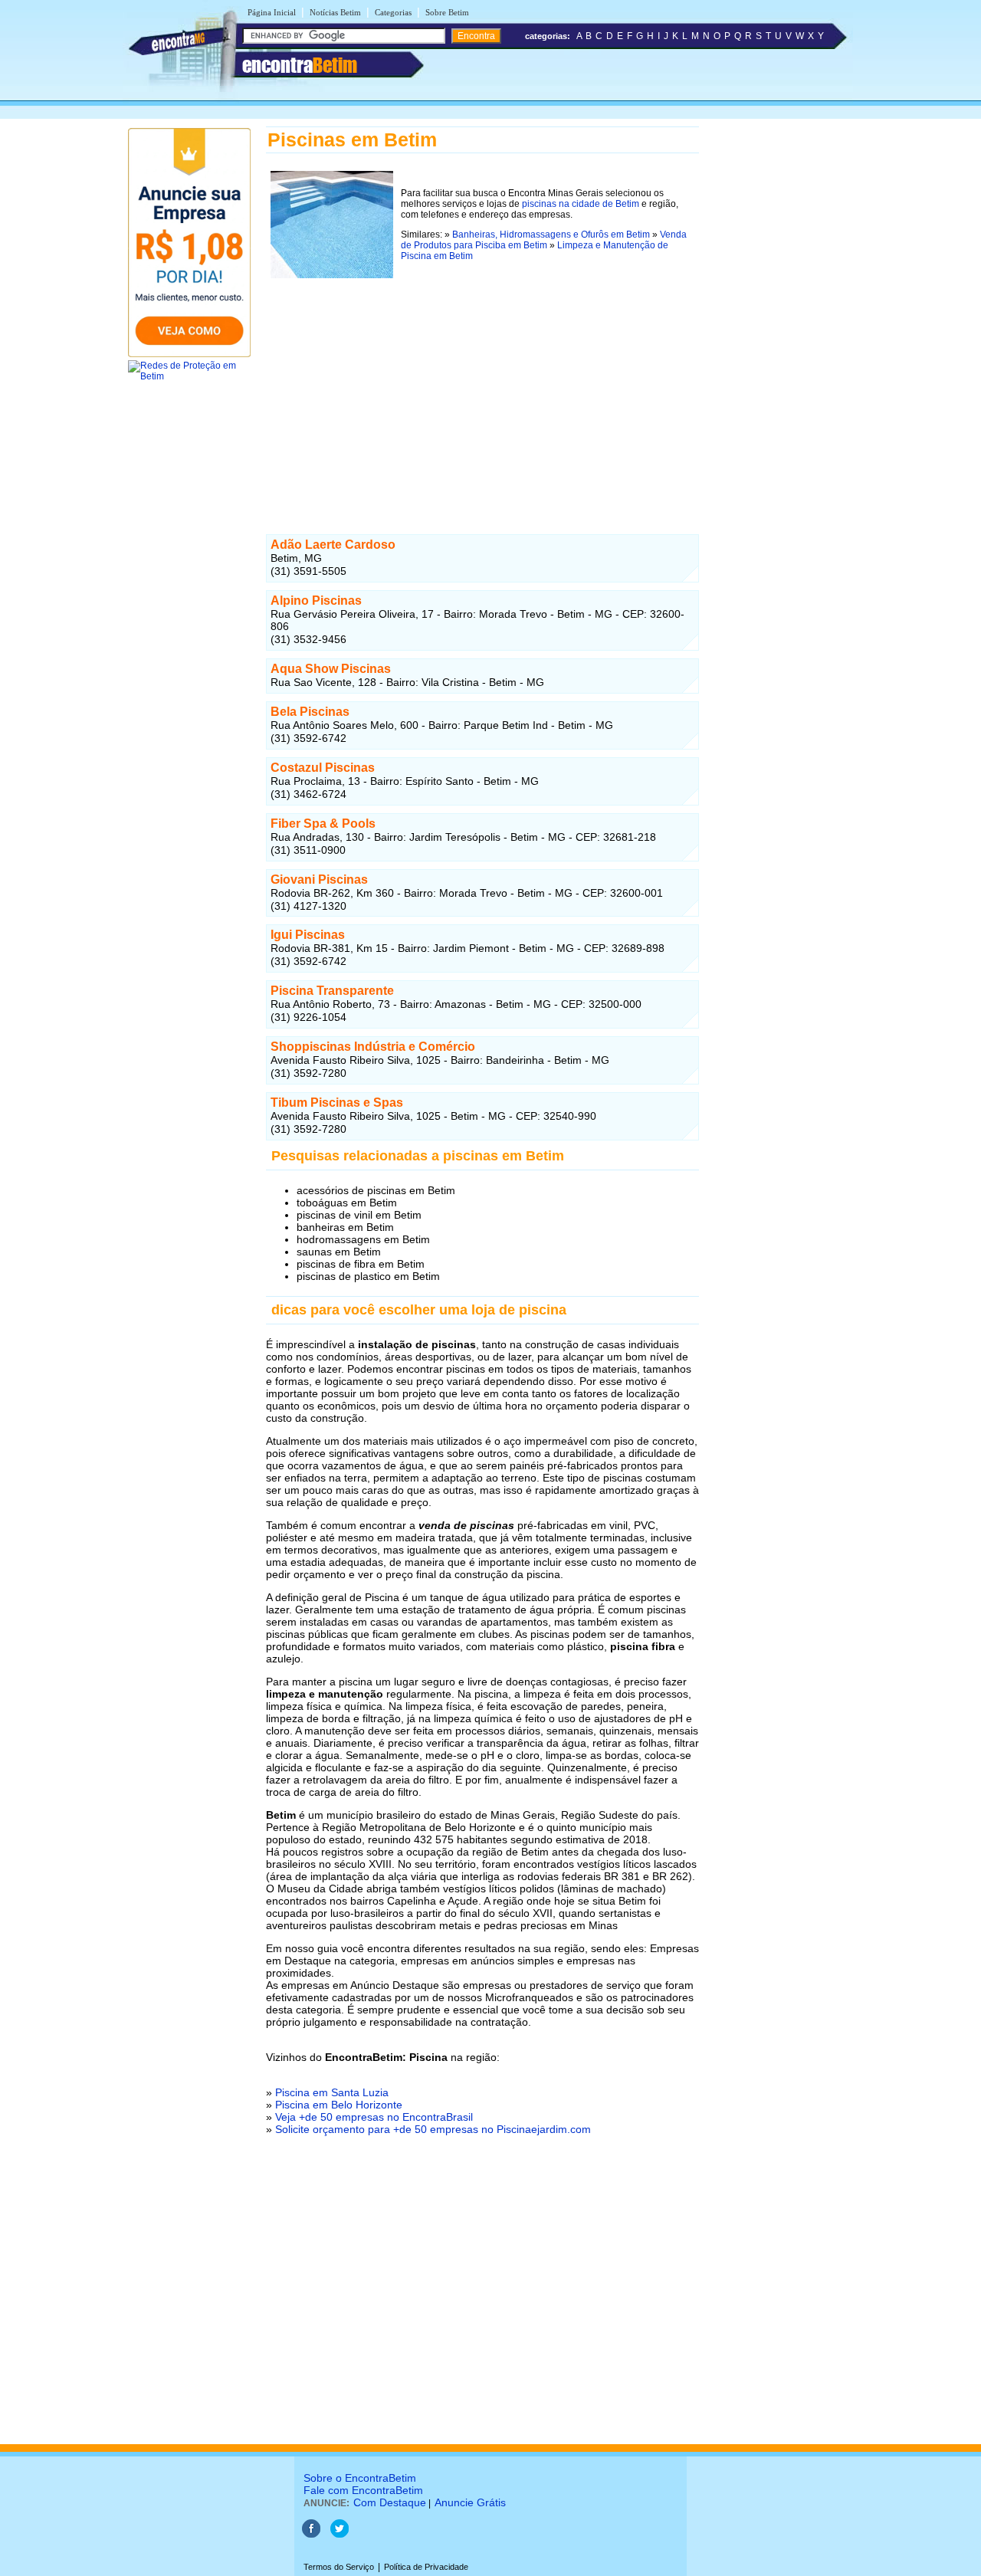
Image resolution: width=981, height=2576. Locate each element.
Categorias (393, 12)
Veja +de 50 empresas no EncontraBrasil (374, 2117)
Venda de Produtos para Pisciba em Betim (544, 240)
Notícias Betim (335, 12)
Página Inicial (272, 12)
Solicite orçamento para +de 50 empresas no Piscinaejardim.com (433, 2129)
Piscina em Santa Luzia (332, 2092)
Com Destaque (390, 2502)
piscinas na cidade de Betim (581, 204)
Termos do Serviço (339, 2567)
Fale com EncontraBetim (363, 2490)
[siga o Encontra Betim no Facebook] (311, 2535)
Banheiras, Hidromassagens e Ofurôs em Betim (551, 235)
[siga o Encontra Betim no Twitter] (340, 2535)
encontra (300, 65)
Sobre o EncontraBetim (360, 2478)
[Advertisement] (482, 390)
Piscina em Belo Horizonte (339, 2105)
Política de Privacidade (426, 2567)
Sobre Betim (447, 12)
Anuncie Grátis (470, 2502)
